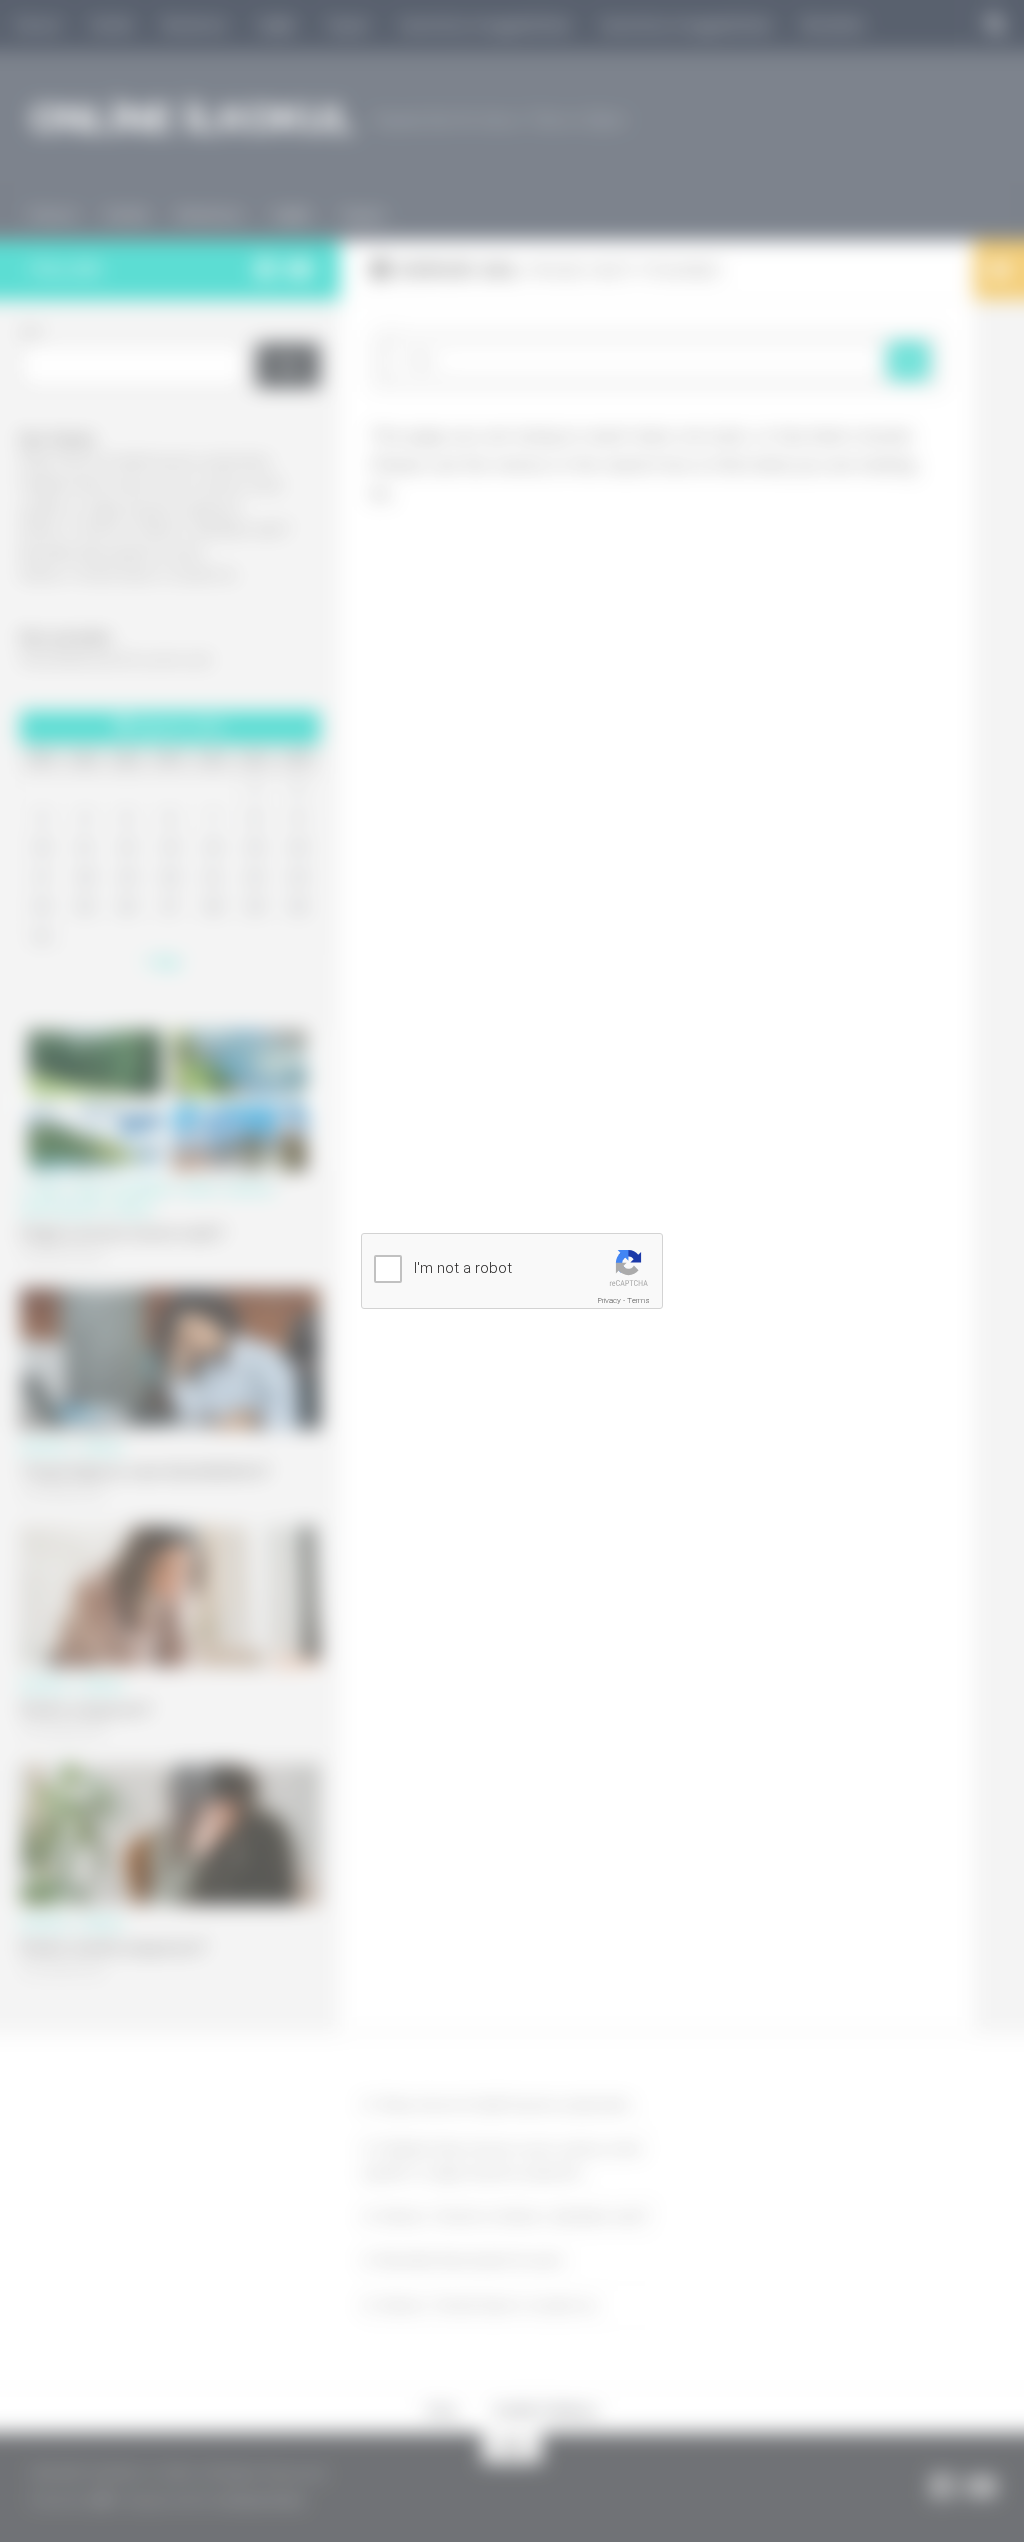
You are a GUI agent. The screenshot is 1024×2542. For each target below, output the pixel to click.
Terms (638, 1300)
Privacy (609, 1300)
